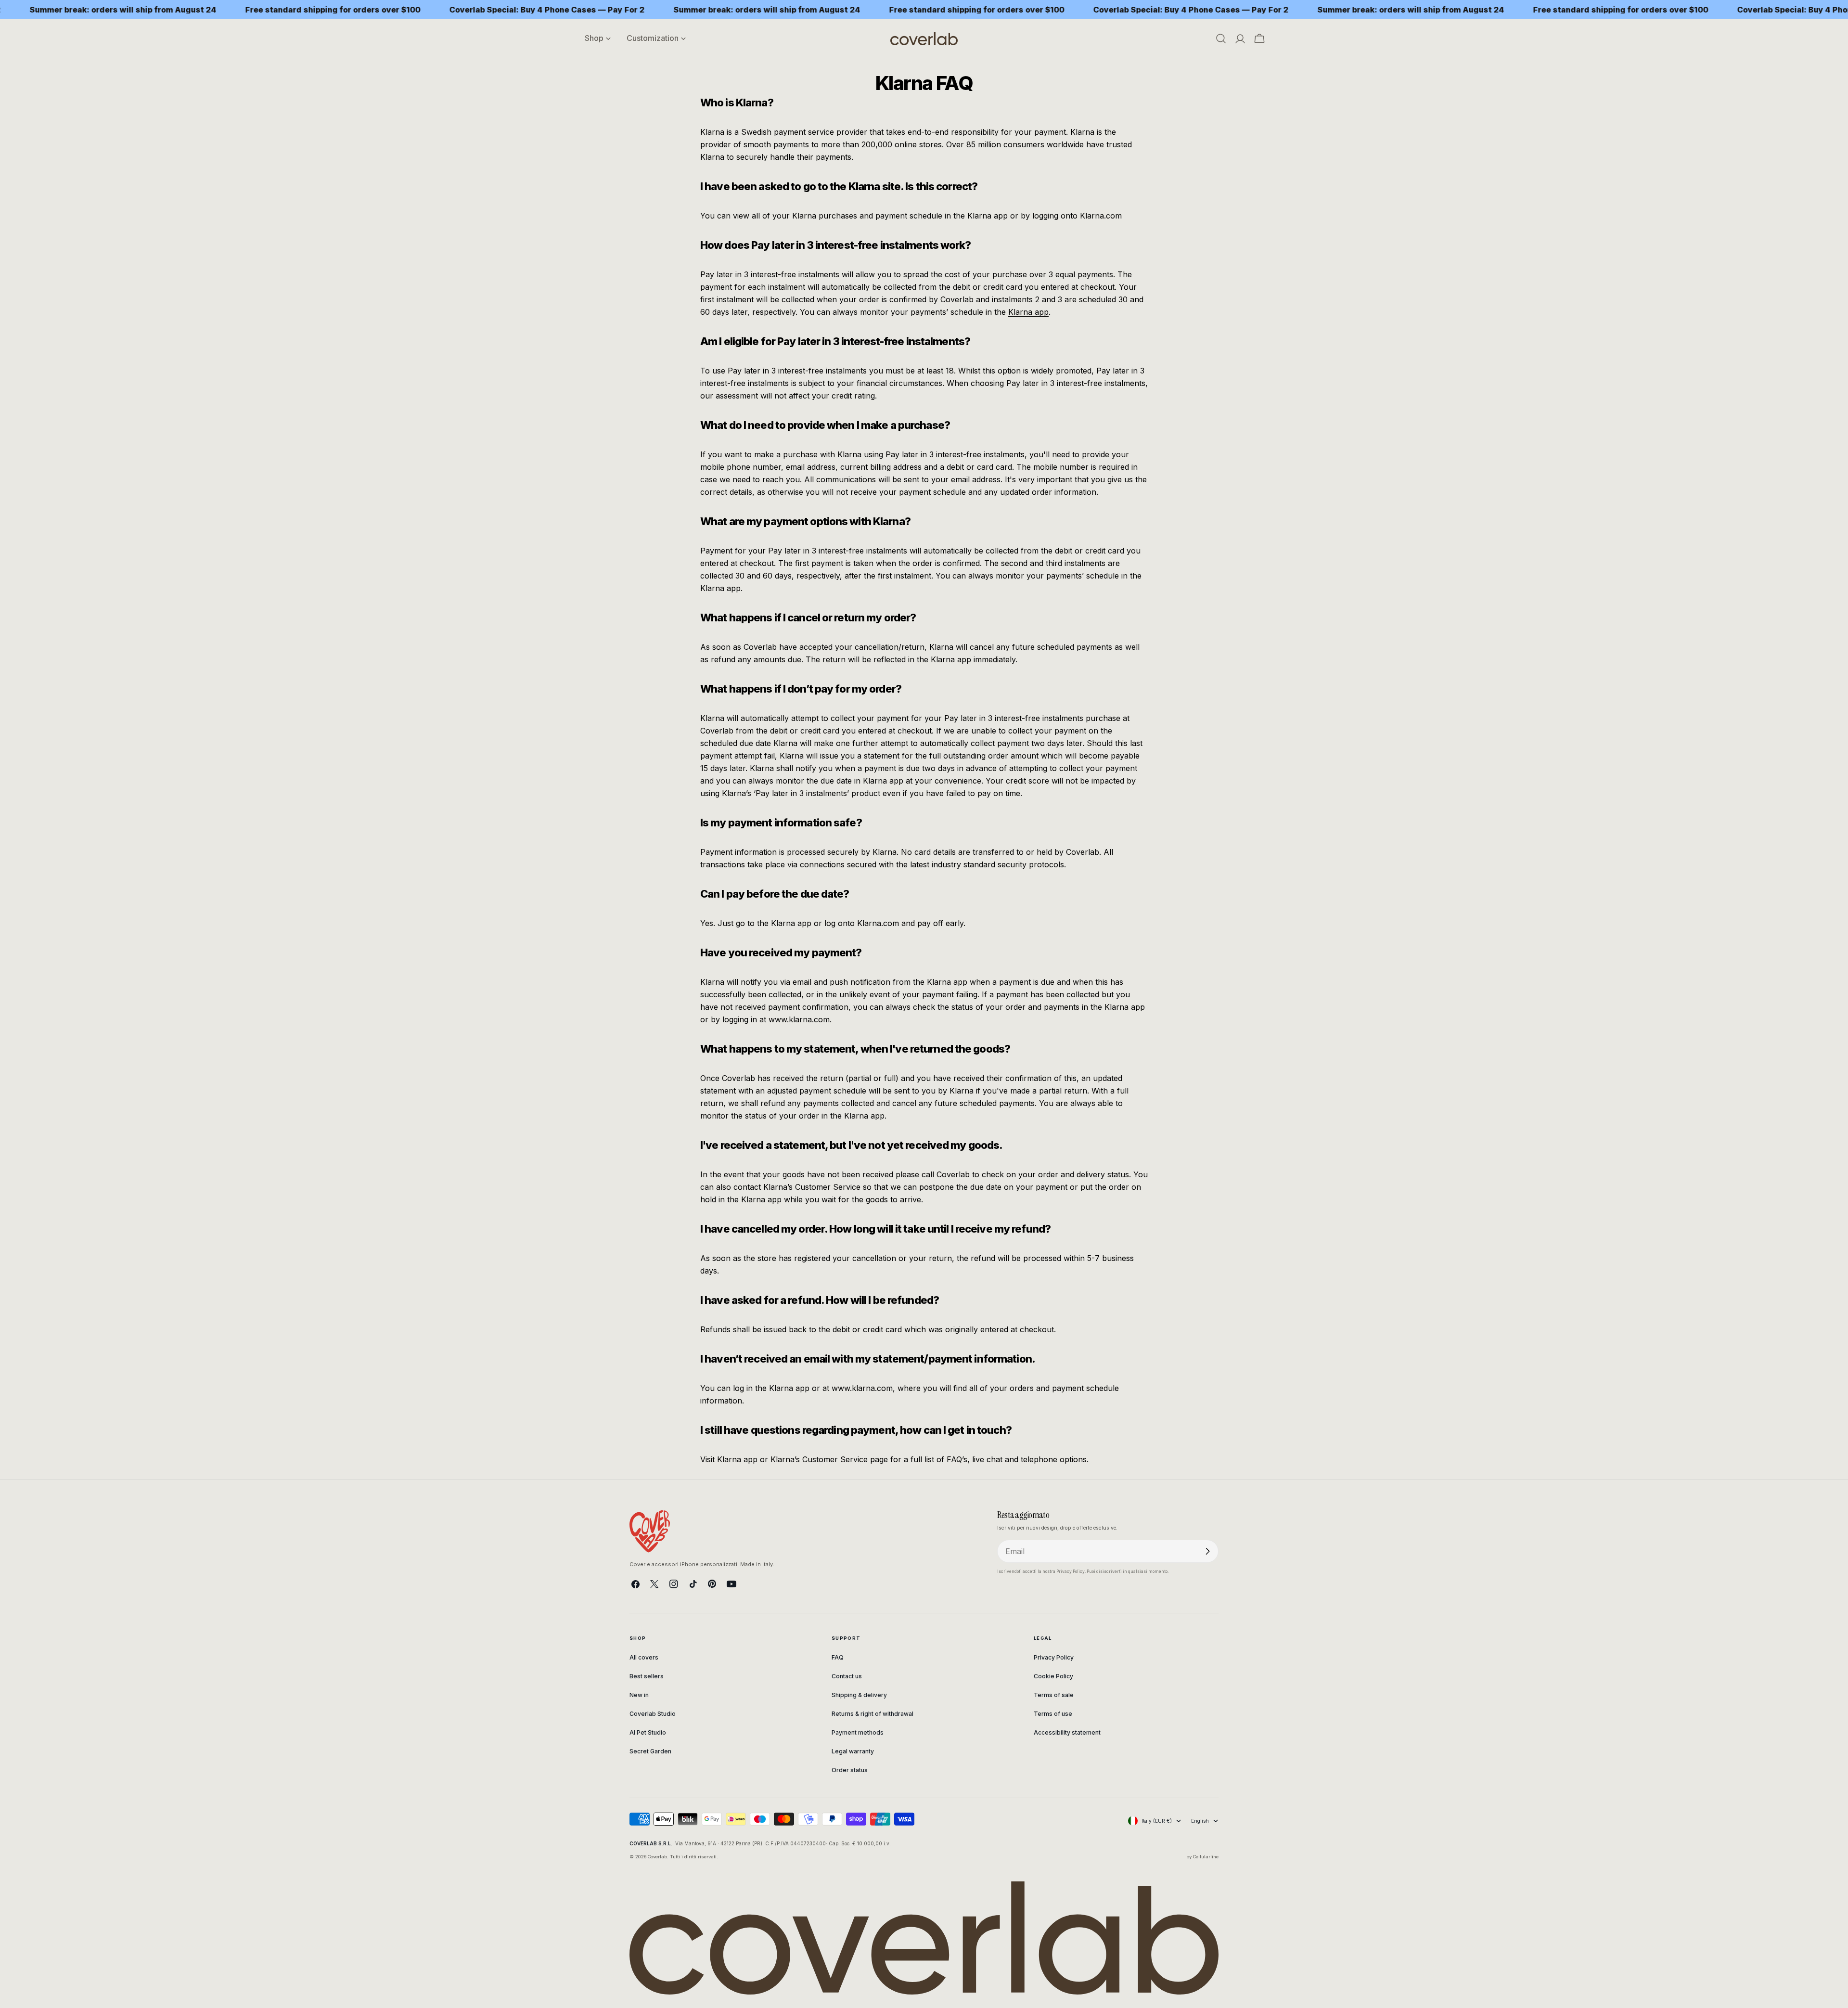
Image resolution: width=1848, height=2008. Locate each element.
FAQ (838, 1657)
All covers (644, 1657)
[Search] (1221, 39)
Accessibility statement (1067, 1732)
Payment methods (858, 1732)
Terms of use (1053, 1714)
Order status (850, 1770)
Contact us (847, 1676)
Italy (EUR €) (1157, 1821)
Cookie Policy (1053, 1676)
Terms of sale (1054, 1695)
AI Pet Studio (648, 1732)
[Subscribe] (1207, 1551)
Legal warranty (853, 1751)
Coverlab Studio (653, 1714)
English (1200, 1821)
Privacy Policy (1054, 1657)
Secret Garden (650, 1751)
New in (639, 1695)
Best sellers (647, 1676)
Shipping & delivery (859, 1695)
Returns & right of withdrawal (873, 1714)
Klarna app (1028, 312)
